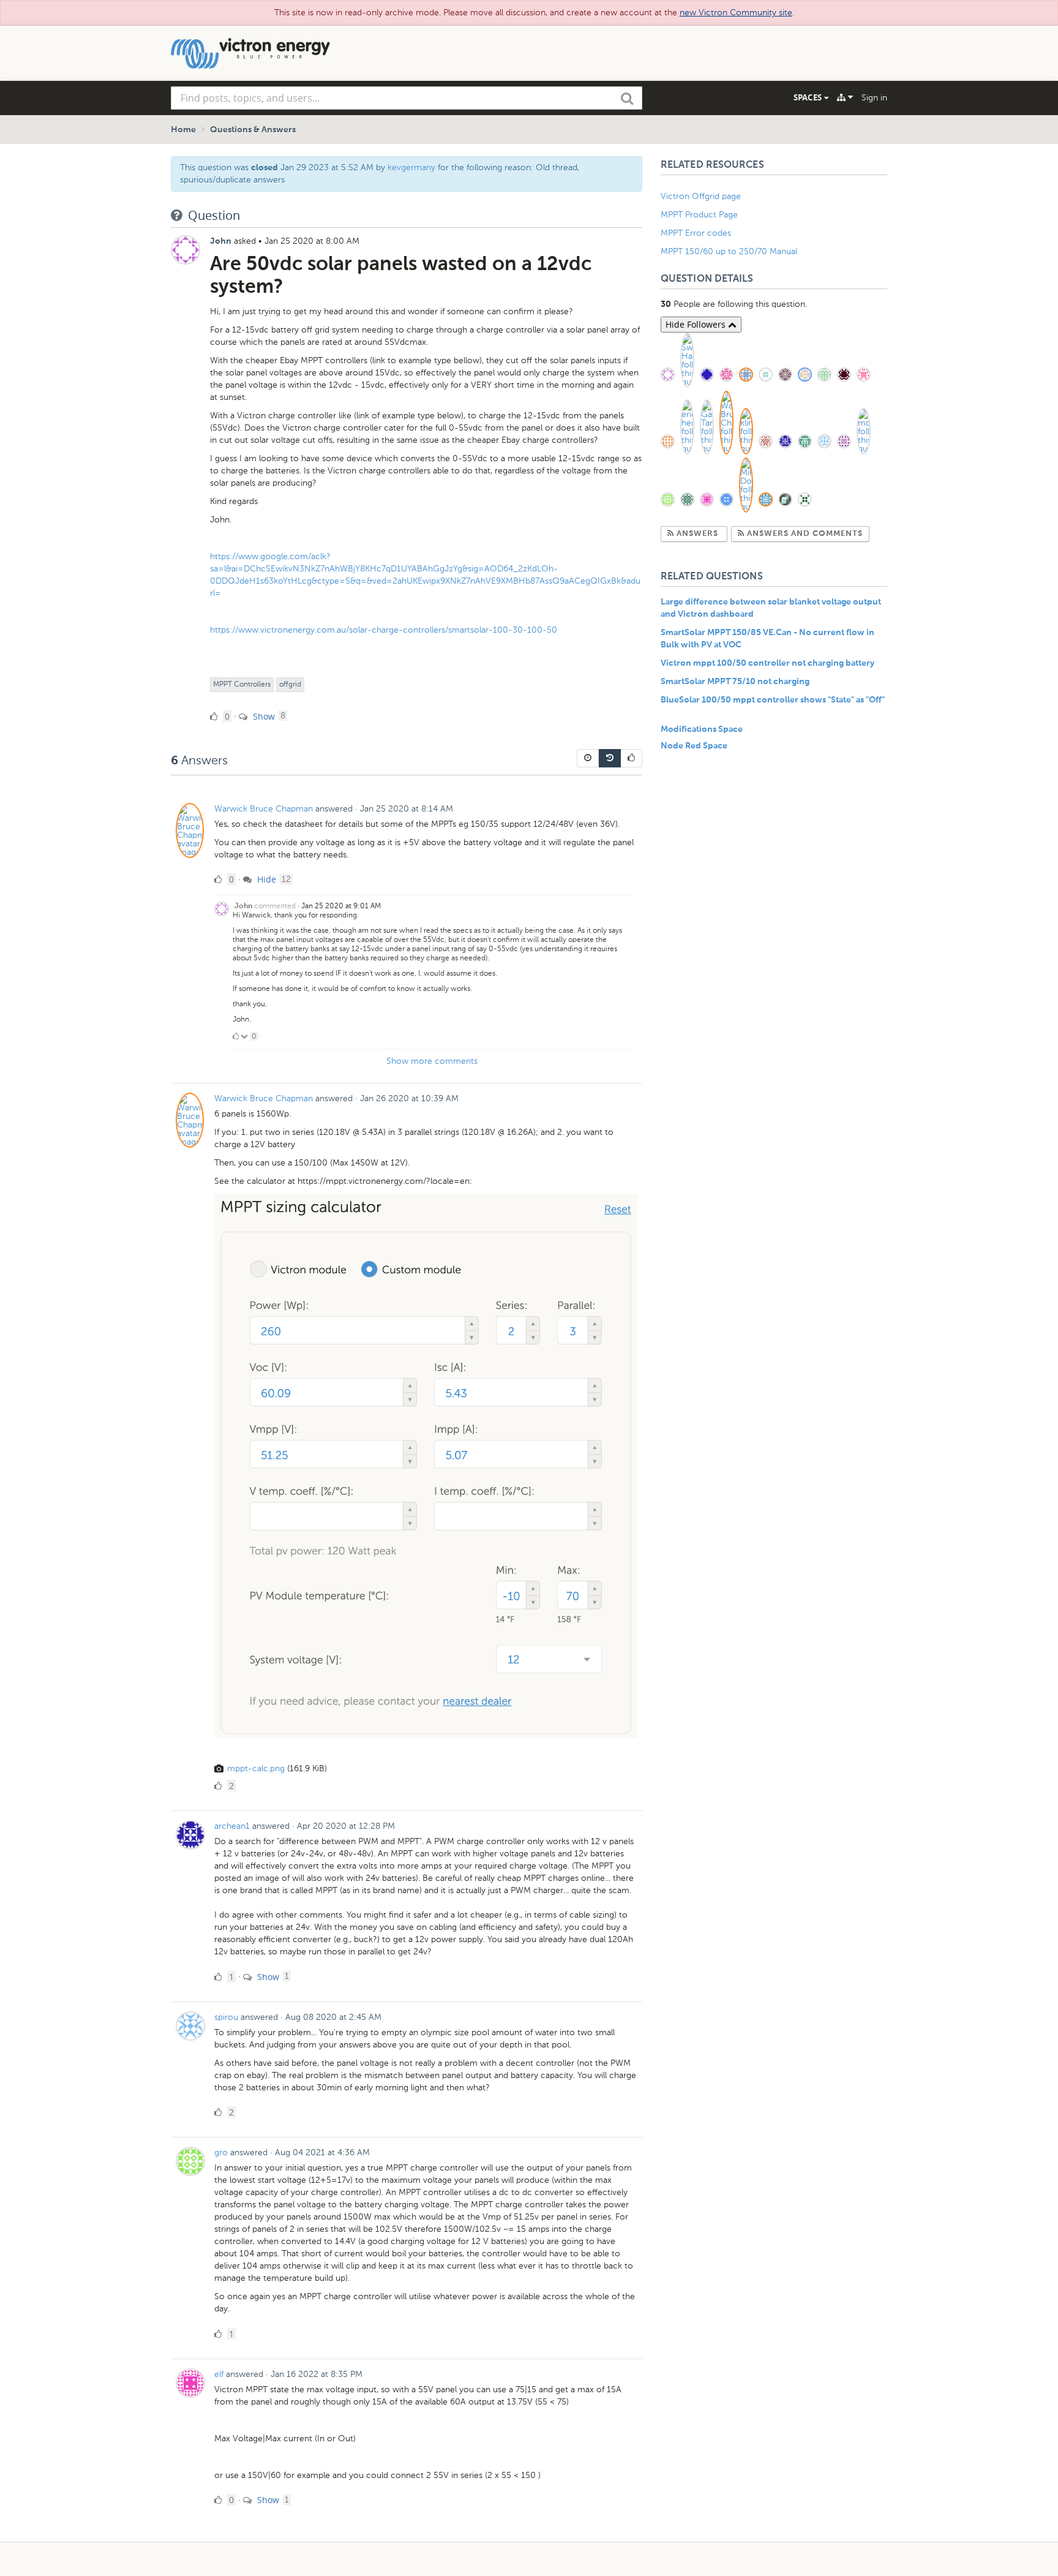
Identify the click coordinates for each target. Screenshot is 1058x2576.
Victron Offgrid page (701, 196)
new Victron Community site (736, 13)
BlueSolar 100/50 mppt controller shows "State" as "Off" (773, 700)
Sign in (874, 98)
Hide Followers (697, 324)
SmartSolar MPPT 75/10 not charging (735, 682)
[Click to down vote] (245, 1036)
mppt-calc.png (256, 1768)
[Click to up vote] (236, 1036)
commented (275, 906)
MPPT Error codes (696, 233)
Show (263, 716)
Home (183, 130)
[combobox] (407, 98)
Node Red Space (694, 746)
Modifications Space (702, 729)
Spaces (809, 97)
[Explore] (845, 97)
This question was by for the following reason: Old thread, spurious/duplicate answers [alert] (380, 174)
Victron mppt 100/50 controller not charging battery (767, 663)
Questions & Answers (253, 130)
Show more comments (432, 1061)
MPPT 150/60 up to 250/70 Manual (729, 251)
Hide (265, 879)
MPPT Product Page (699, 215)
